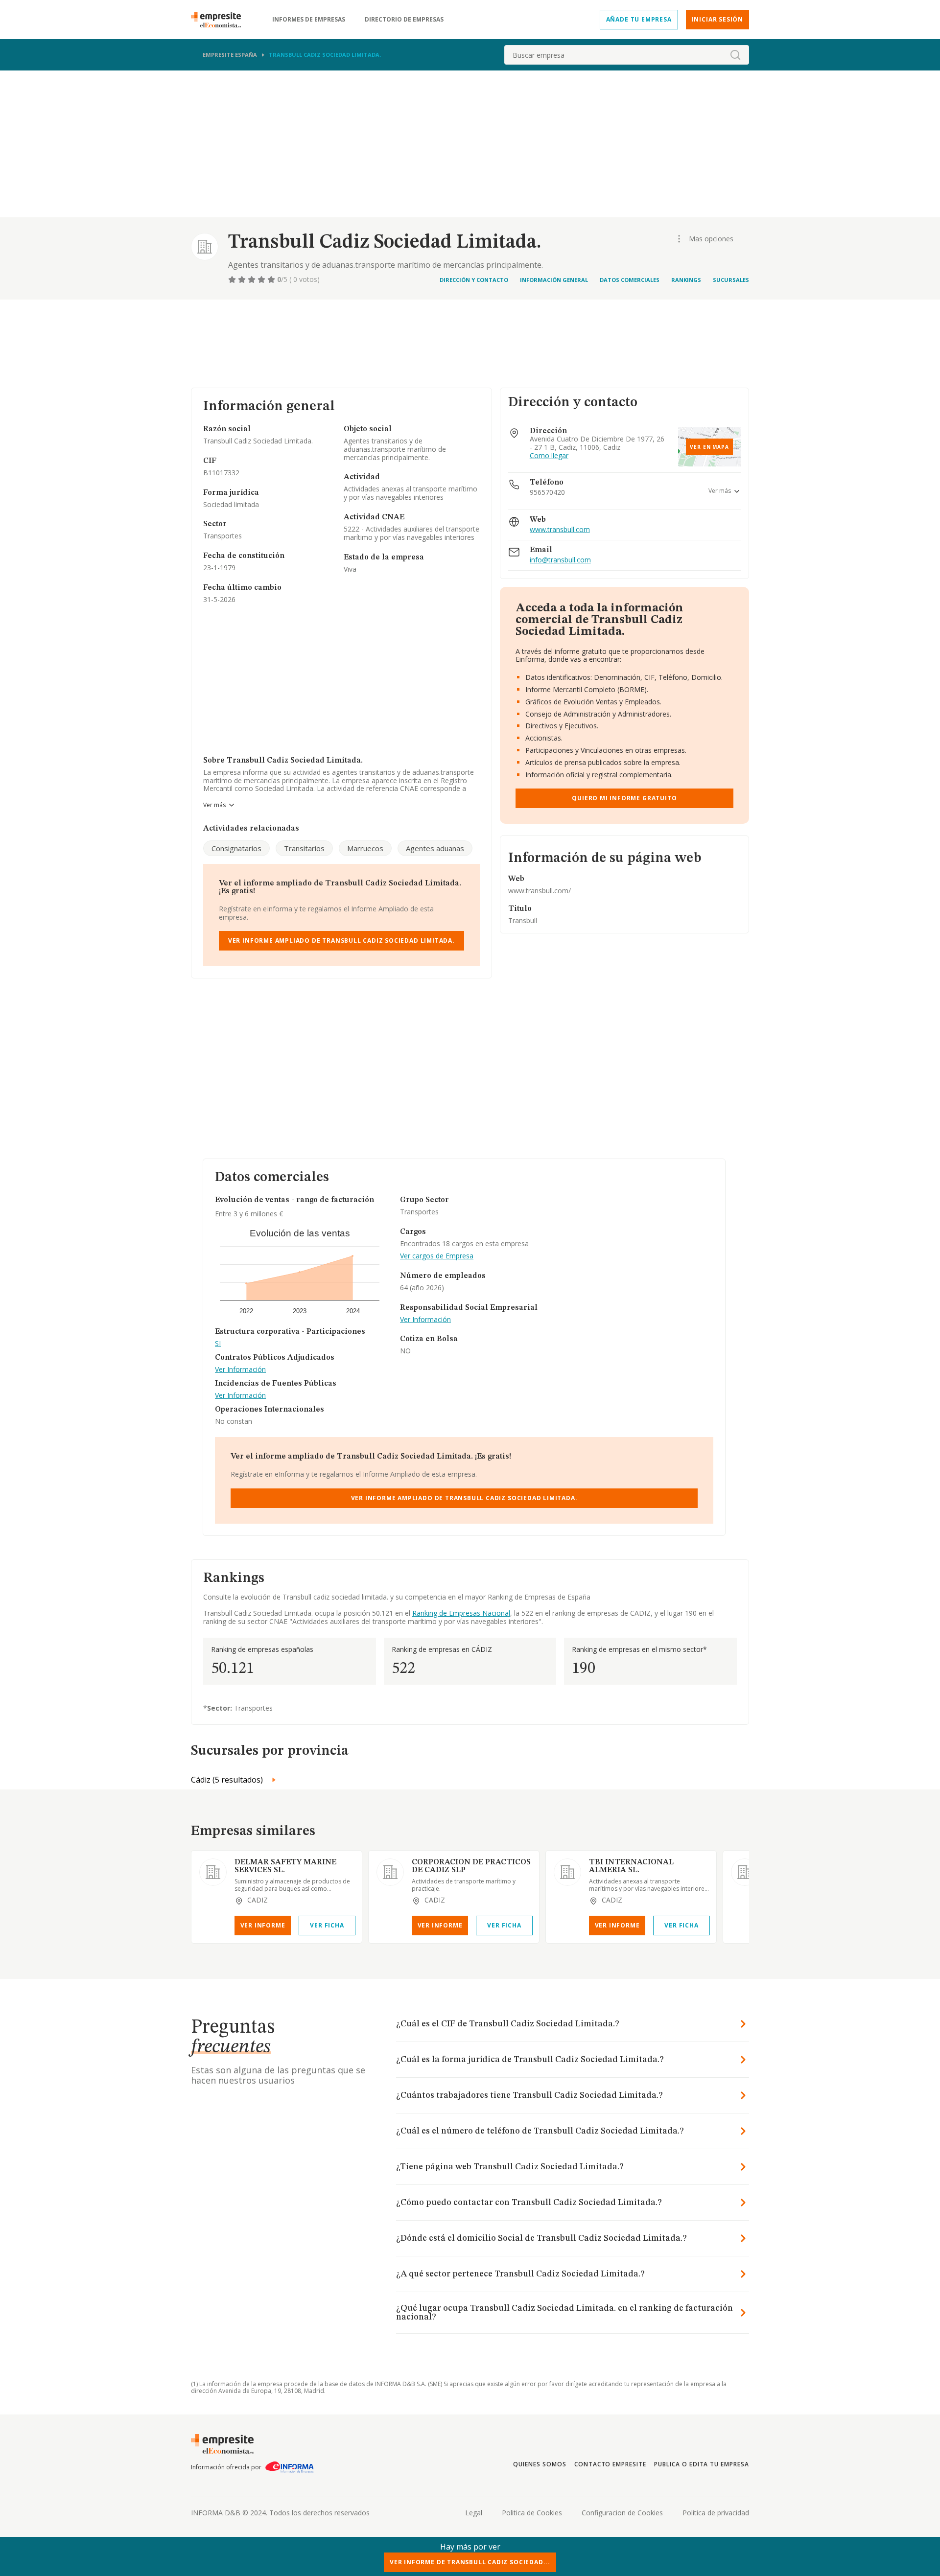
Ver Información (240, 1370)
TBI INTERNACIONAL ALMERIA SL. (631, 1866)
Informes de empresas (309, 20)
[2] (243, 279)
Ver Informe (263, 1925)
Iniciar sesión (717, 19)
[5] (272, 279)
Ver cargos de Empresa (437, 1256)
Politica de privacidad (716, 2513)
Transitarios (304, 848)
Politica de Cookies (532, 2513)
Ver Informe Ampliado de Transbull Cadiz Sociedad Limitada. (341, 940)
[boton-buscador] (735, 55)
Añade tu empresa (639, 19)
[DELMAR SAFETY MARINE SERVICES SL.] (213, 1872)
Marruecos (365, 848)
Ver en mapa (709, 447)
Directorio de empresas (404, 20)
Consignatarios (236, 848)
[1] (233, 279)
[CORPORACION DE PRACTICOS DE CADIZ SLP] (390, 1872)
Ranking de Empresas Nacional (461, 1613)
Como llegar (549, 456)
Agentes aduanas (435, 848)
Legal (474, 2513)
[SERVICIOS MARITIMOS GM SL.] (745, 1872)
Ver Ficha (327, 1925)
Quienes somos (540, 2464)
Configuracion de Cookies (622, 2513)
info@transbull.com (560, 560)
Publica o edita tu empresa (702, 2464)
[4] (262, 279)
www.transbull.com (560, 530)
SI (218, 1344)
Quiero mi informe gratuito (624, 798)
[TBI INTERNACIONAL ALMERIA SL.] (567, 1872)
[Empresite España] (220, 20)
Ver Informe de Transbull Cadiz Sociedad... (470, 2562)
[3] (253, 279)
